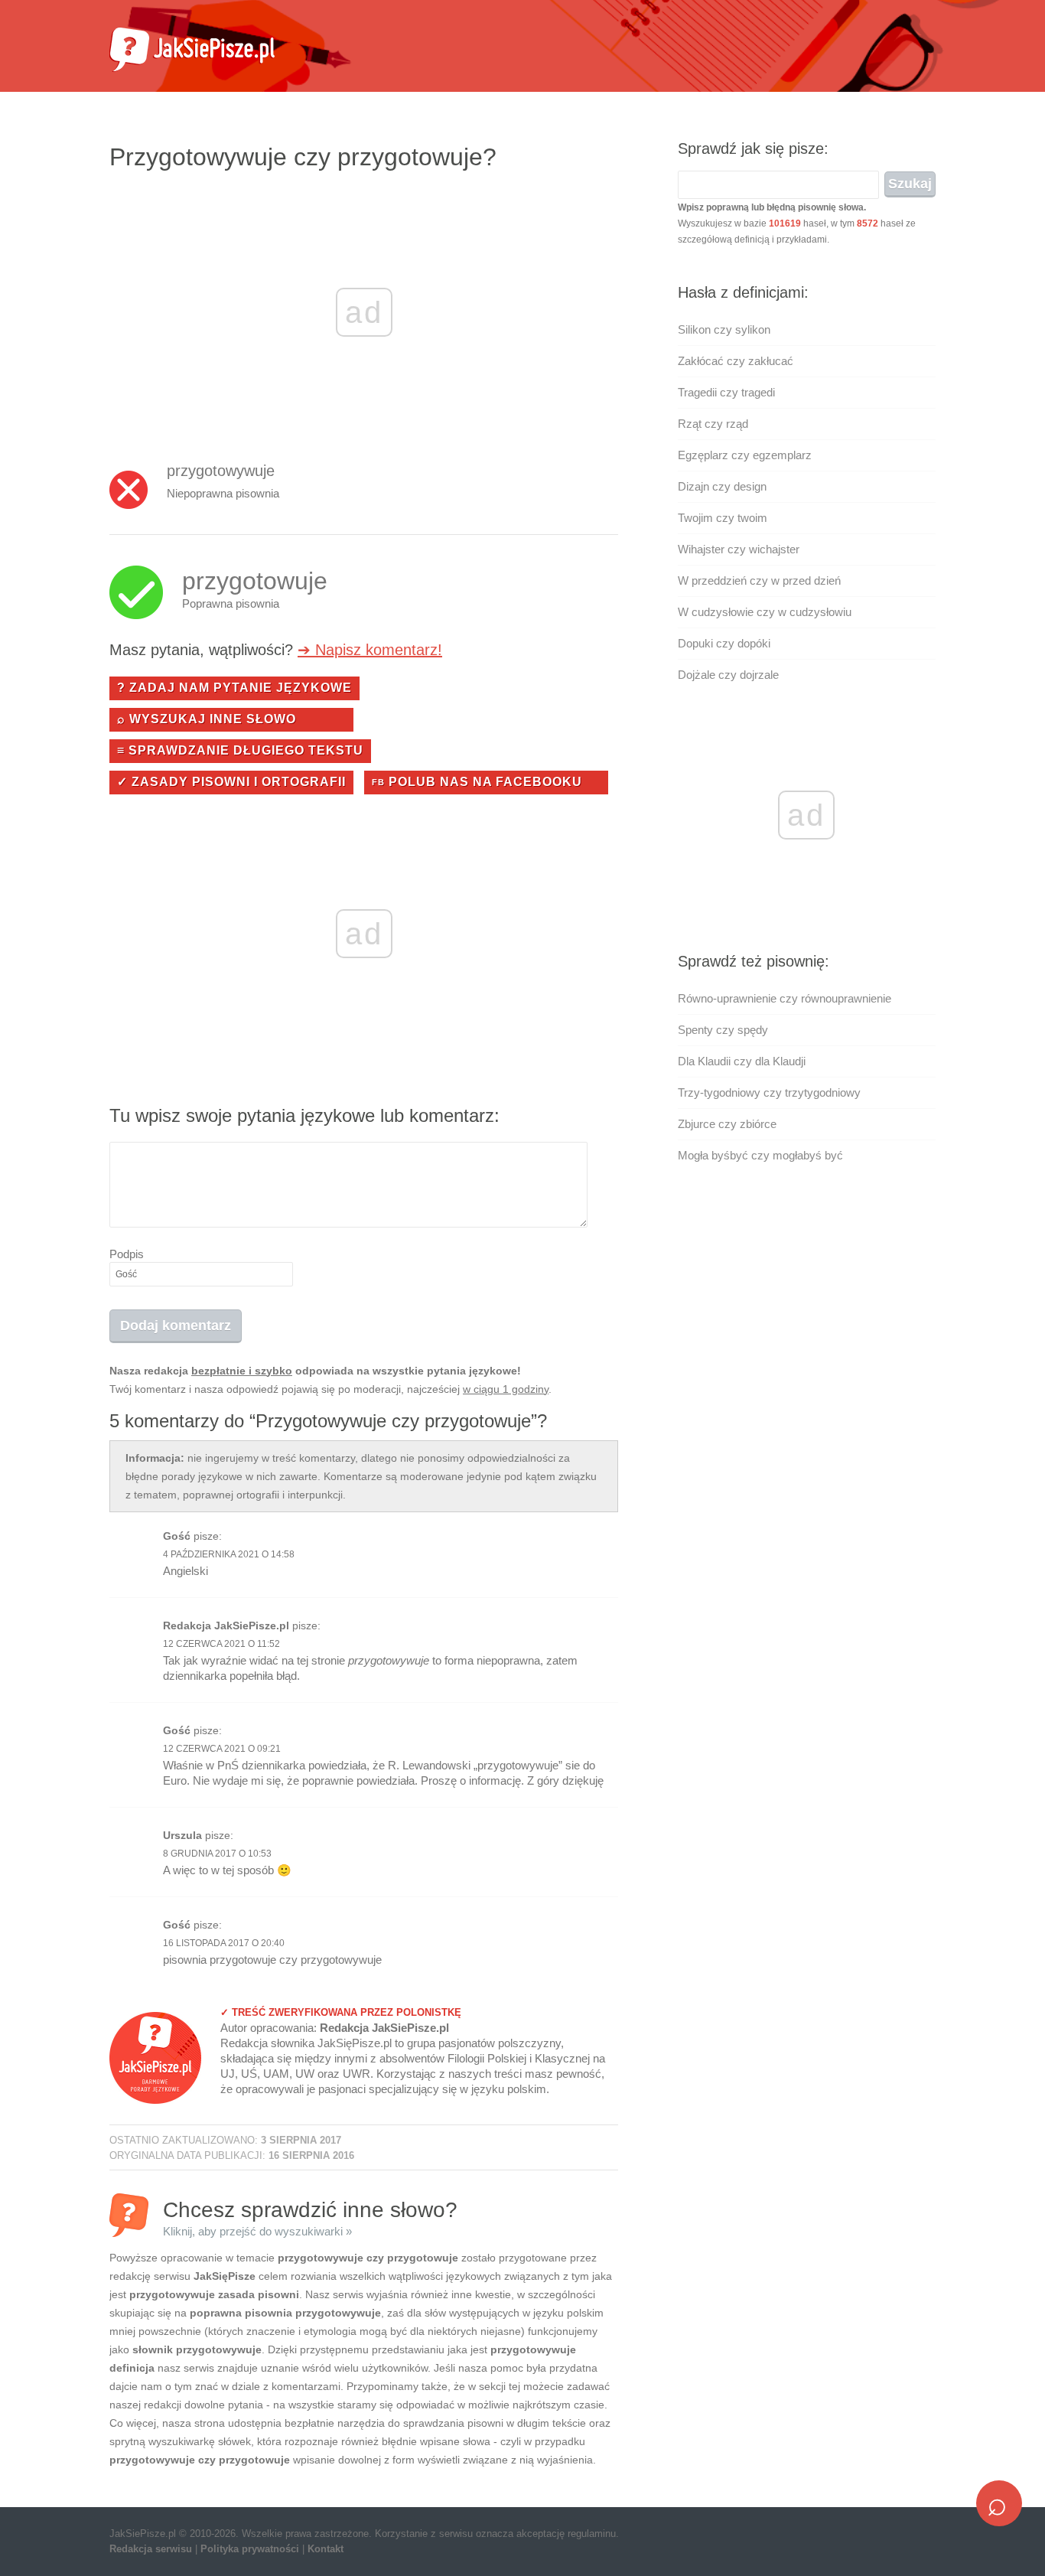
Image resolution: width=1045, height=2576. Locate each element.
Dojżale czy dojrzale (728, 675)
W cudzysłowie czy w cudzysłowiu (765, 612)
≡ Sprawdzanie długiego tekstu (240, 750)
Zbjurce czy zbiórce (727, 1124)
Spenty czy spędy (723, 1030)
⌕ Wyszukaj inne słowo (207, 719)
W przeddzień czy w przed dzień (759, 580)
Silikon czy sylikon (724, 329)
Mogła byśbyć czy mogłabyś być (760, 1155)
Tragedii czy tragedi (726, 392)
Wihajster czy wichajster (739, 549)
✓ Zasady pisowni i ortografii (231, 782)
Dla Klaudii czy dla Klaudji (742, 1061)
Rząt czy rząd (713, 424)
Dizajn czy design (722, 486)
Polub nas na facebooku (477, 782)
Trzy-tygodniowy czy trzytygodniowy (769, 1092)
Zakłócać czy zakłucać (736, 361)
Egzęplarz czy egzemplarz (745, 455)
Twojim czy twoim (723, 518)
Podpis (127, 1254)
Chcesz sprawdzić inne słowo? (310, 2217)
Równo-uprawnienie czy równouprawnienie (785, 998)
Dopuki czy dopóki (724, 643)
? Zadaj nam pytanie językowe (234, 688)
